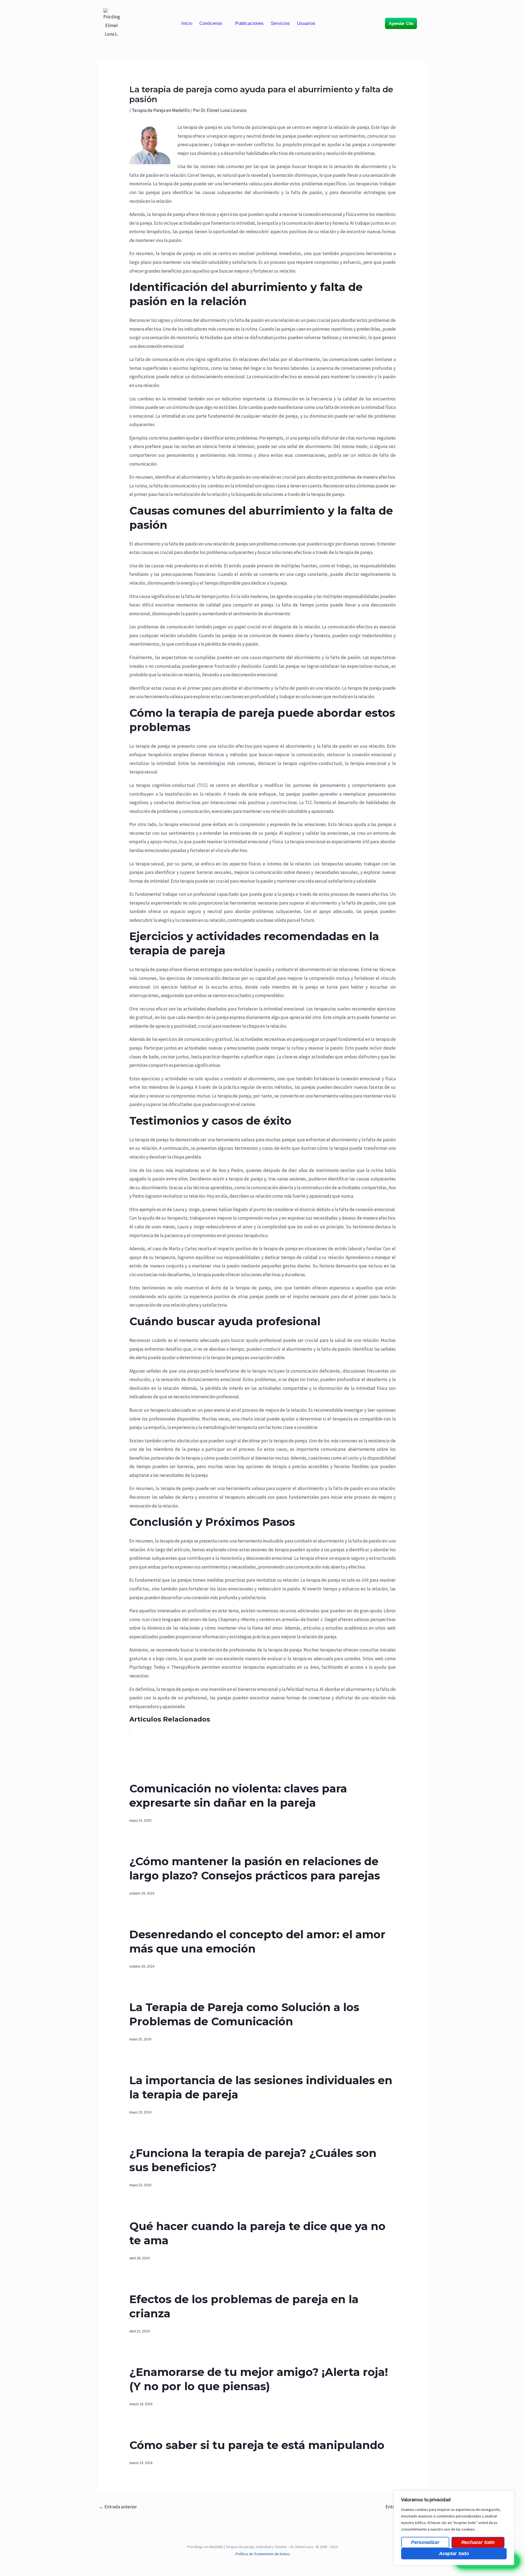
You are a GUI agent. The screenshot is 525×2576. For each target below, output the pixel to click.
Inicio (187, 23)
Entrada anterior (118, 2507)
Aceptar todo (454, 2554)
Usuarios (306, 23)
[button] (214, 23)
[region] (454, 2528)
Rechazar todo (478, 2542)
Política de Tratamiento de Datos (263, 2554)
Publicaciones (249, 23)
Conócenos (211, 23)
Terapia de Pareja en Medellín (161, 110)
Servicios (280, 23)
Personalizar (425, 2542)
